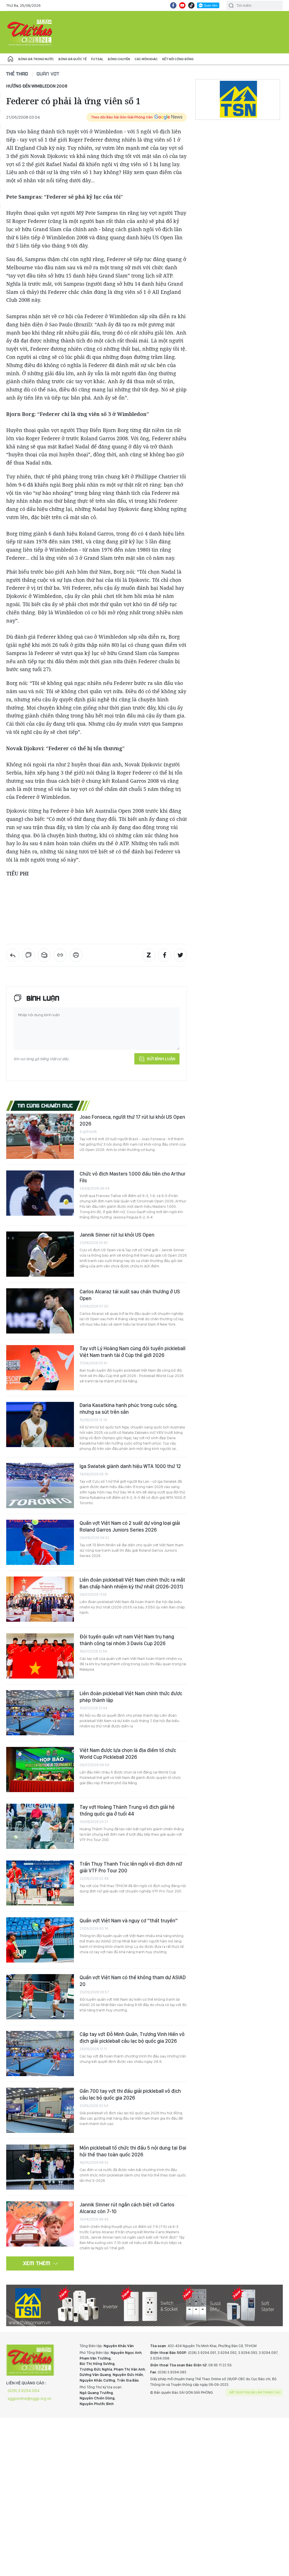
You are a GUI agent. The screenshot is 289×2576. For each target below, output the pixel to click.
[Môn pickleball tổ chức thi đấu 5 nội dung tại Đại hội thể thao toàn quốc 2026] (40, 2167)
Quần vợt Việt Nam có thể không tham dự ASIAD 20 (133, 1981)
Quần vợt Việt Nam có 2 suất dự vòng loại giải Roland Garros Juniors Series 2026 (130, 1526)
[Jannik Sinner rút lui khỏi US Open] (40, 1254)
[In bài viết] (76, 955)
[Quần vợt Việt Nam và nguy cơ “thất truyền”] (40, 1940)
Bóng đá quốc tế (73, 59)
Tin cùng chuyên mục (45, 1105)
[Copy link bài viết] (60, 955)
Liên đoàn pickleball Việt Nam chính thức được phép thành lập (131, 1697)
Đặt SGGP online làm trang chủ (255, 2392)
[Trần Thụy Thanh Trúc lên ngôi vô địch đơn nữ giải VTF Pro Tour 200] (40, 1883)
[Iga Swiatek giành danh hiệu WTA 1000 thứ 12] (40, 1486)
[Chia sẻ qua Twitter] (180, 955)
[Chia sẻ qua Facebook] (165, 955)
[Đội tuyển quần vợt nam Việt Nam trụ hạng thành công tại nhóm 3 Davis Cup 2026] (40, 1656)
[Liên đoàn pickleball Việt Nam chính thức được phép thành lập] (40, 1713)
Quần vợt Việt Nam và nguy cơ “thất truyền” (129, 1921)
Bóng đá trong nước (36, 59)
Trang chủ (10, 59)
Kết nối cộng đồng (178, 59)
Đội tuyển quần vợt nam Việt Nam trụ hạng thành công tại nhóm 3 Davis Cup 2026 (127, 1640)
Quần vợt (48, 74)
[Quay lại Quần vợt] (13, 955)
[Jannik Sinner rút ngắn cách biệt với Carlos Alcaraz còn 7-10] (40, 2224)
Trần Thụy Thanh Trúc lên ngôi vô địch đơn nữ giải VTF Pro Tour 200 (131, 1867)
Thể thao (17, 74)
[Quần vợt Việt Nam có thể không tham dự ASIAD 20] (40, 1997)
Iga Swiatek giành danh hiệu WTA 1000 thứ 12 (130, 1466)
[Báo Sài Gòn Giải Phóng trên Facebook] (173, 5)
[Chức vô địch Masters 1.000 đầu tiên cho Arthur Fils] (40, 1193)
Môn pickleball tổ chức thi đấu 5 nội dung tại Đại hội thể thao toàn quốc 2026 (133, 2151)
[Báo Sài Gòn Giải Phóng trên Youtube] (182, 5)
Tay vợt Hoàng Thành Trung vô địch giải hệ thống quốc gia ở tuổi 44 (127, 1810)
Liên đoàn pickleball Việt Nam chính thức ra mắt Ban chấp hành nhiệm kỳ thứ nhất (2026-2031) (132, 1583)
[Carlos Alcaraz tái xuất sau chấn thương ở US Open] (40, 1311)
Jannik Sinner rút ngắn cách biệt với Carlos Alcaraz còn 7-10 (127, 2208)
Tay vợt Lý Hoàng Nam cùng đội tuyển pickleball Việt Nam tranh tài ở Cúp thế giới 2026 (133, 1352)
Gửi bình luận (161, 1059)
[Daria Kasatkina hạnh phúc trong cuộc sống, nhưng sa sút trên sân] (40, 1424)
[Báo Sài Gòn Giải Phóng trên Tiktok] (191, 5)
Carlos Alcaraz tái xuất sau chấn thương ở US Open (130, 1295)
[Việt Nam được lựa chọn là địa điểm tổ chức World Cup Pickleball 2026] (40, 1770)
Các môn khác (146, 59)
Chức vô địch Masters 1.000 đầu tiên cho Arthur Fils (133, 1177)
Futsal (97, 59)
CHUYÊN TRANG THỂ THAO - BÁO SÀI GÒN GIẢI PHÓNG (30, 32)
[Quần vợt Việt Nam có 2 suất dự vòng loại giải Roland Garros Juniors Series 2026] (40, 1542)
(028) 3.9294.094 (24, 2391)
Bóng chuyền (119, 59)
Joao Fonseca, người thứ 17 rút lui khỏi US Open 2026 (132, 1120)
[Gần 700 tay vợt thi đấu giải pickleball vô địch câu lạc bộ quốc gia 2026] (40, 2110)
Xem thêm (37, 2263)
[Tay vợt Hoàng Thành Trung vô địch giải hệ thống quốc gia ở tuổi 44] (40, 1826)
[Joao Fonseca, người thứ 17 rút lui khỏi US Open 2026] (40, 1136)
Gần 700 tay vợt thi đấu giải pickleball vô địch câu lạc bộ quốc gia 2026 (130, 2094)
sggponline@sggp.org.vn (29, 2399)
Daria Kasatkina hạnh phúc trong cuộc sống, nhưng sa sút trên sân (129, 1409)
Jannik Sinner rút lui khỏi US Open (117, 1235)
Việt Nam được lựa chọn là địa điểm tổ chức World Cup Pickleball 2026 (128, 1754)
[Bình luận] (29, 955)
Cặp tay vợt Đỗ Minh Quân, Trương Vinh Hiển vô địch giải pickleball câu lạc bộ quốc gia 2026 (132, 2038)
